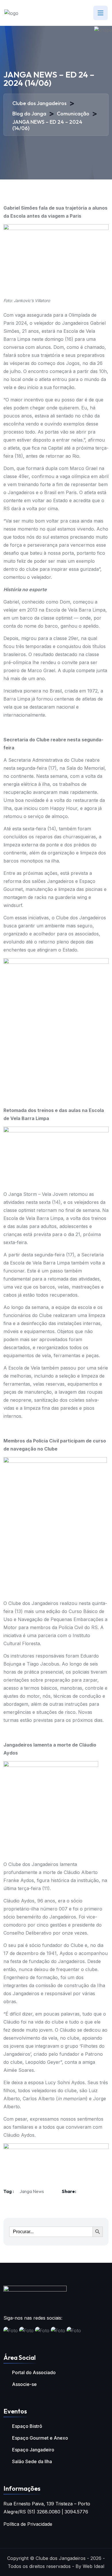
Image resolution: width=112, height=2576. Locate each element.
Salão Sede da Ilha (32, 2461)
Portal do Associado (34, 2372)
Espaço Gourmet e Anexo (40, 2438)
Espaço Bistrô (27, 2426)
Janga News (32, 2191)
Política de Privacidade (28, 2524)
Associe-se (24, 2384)
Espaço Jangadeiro (33, 2450)
